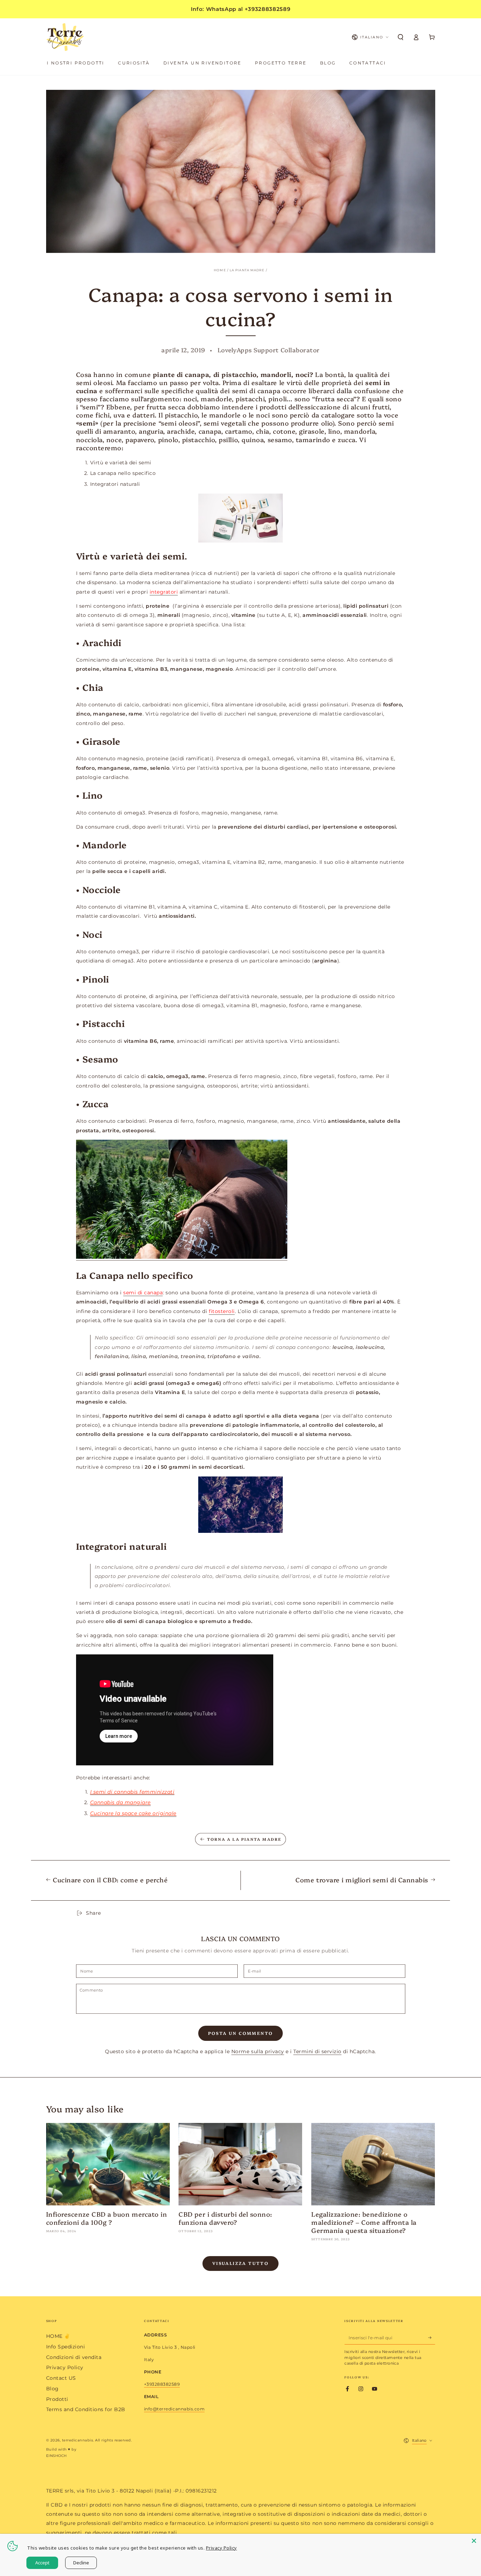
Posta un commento (241, 2033)
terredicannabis (78, 2440)
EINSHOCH (57, 2456)
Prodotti (57, 2399)
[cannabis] (182, 1257)
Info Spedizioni (66, 2347)
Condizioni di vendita (74, 2357)
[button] (401, 37)
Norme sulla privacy (258, 2051)
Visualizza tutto (241, 2263)
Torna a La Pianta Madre (244, 1839)
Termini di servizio (317, 2051)
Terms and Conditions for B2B (86, 2409)
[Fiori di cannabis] (241, 1505)
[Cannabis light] (241, 518)
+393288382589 (162, 2384)
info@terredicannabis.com (174, 2409)
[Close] (474, 2541)
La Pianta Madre (247, 270)
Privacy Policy (65, 2367)
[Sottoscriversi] (432, 2337)
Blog (52, 2389)
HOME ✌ (58, 2336)
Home (220, 270)
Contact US (61, 2378)
